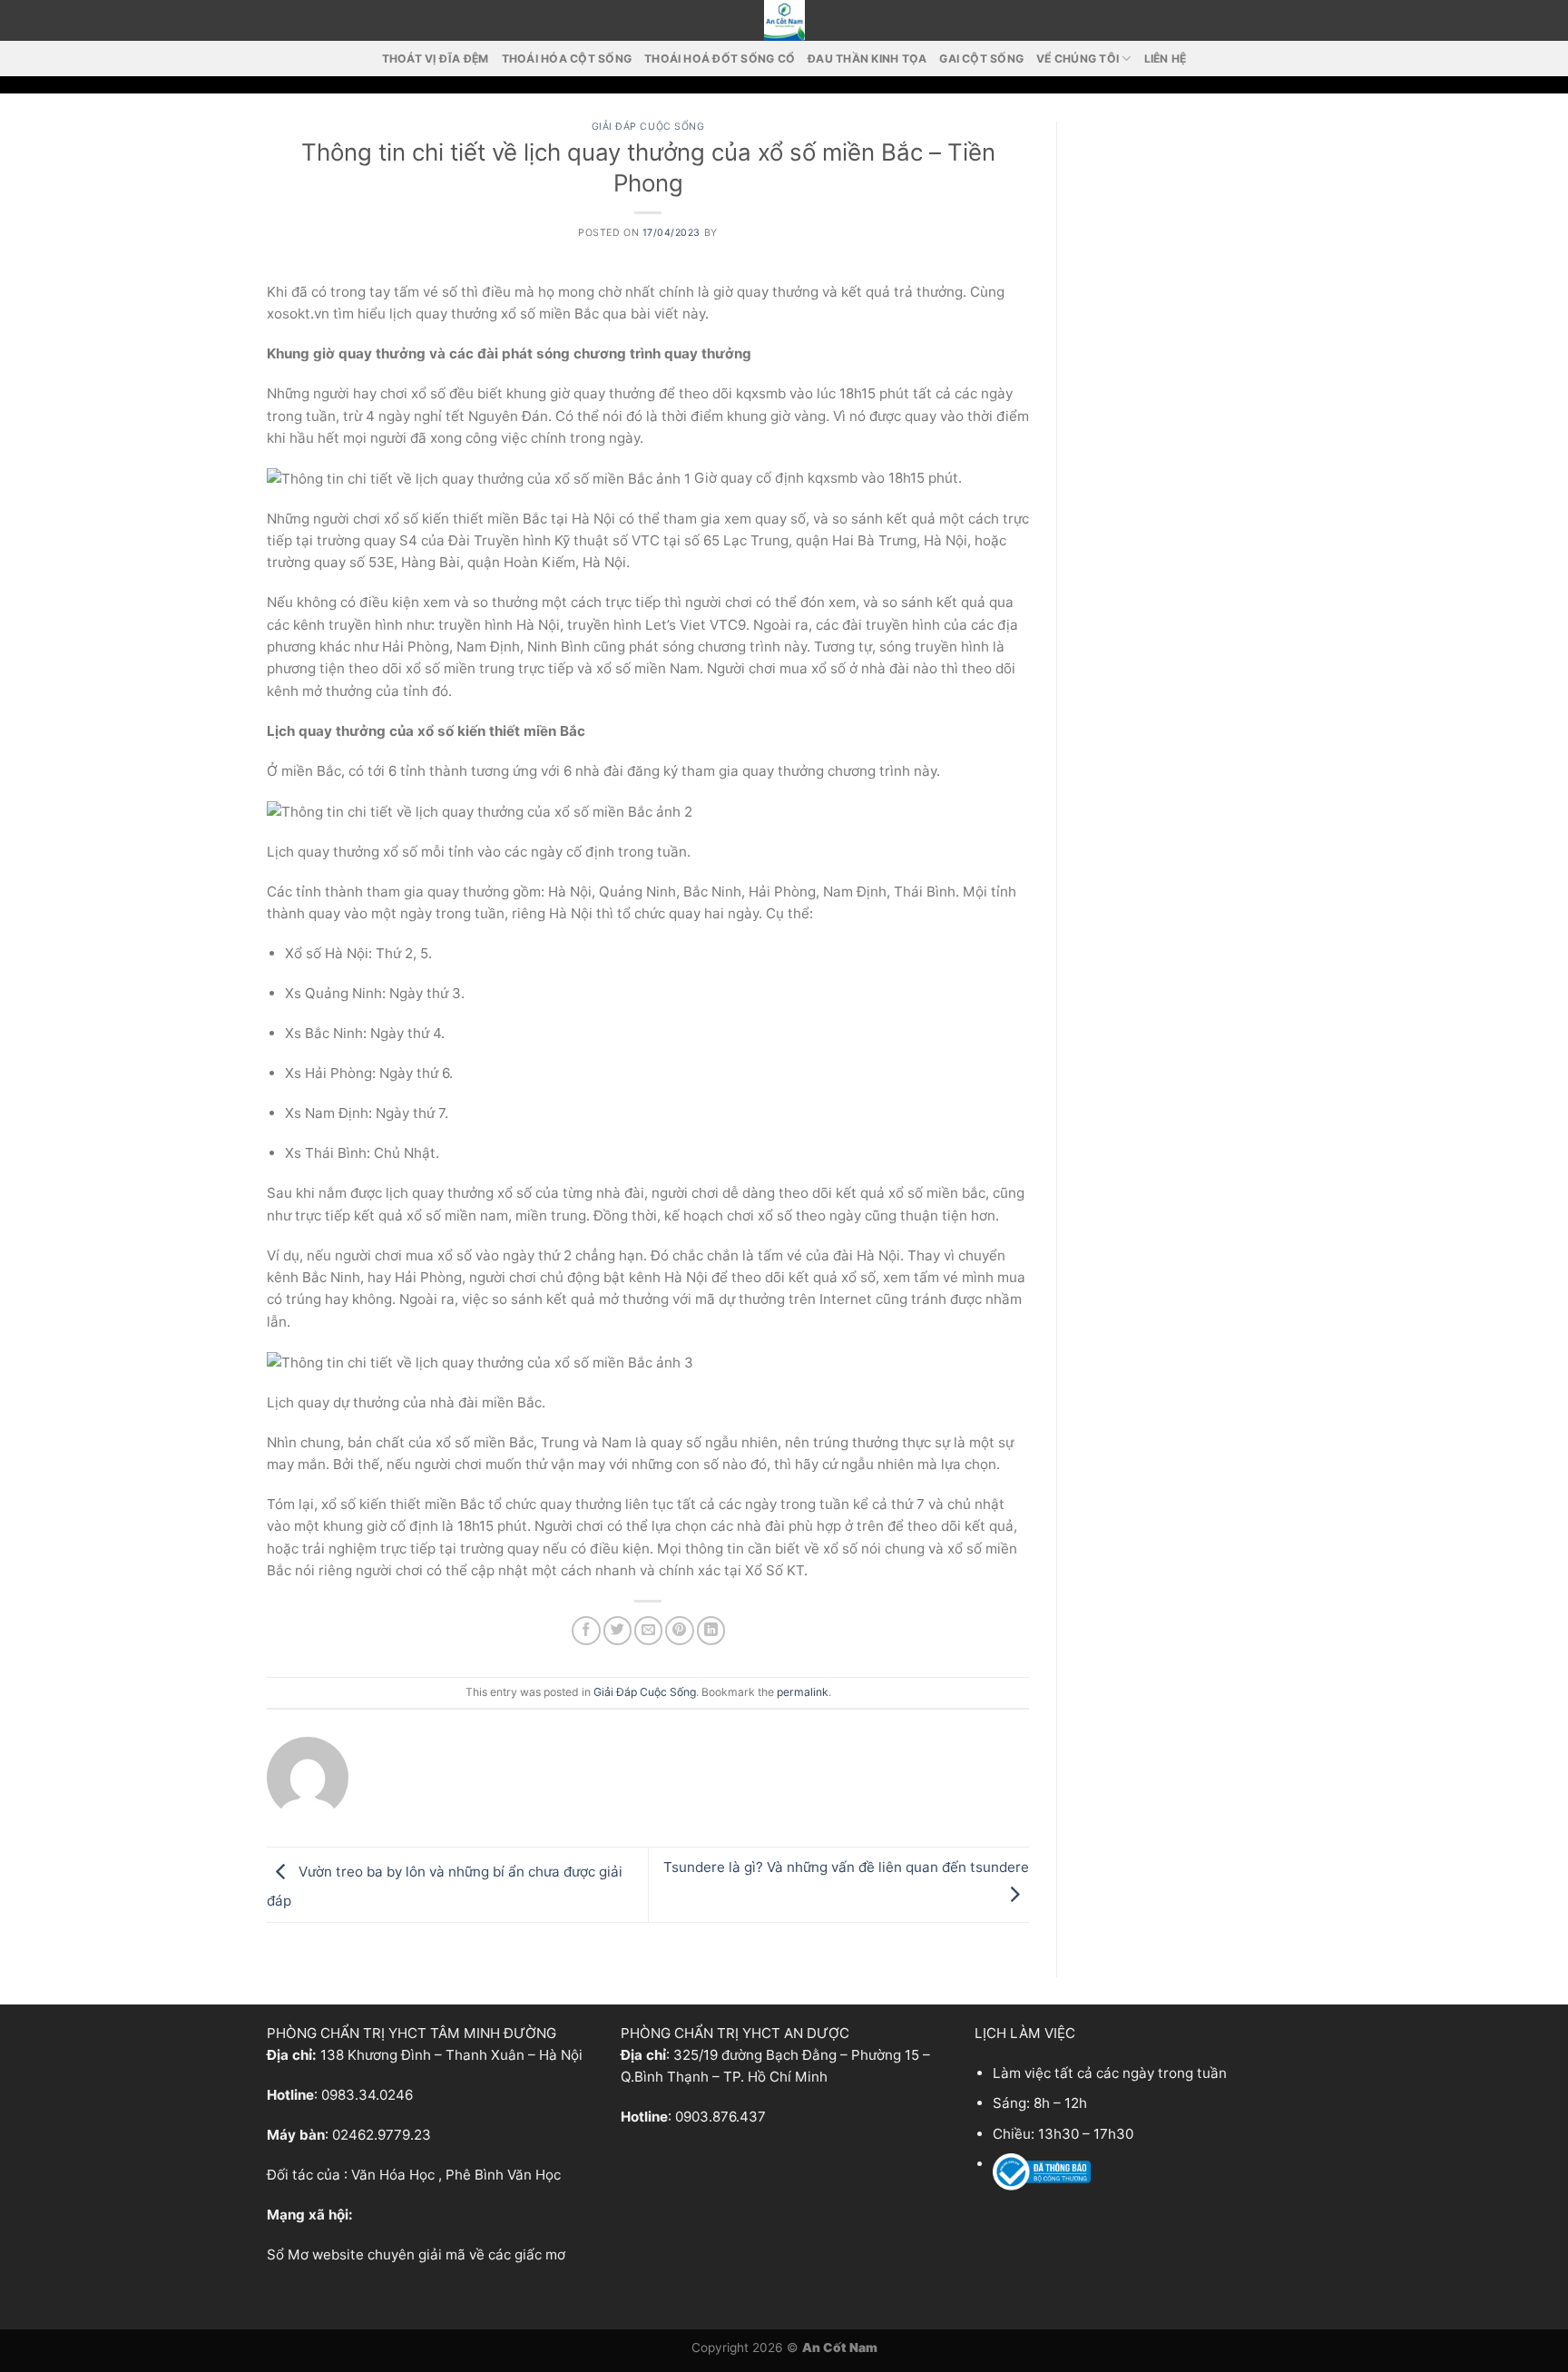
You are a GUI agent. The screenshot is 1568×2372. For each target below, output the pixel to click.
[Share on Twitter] (617, 1630)
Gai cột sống (981, 59)
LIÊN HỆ (1166, 59)
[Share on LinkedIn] (711, 1630)
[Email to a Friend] (648, 1630)
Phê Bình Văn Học (503, 2175)
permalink (803, 1692)
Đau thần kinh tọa (867, 59)
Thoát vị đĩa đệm (436, 59)
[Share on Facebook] (586, 1630)
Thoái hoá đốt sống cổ (720, 59)
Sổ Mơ (288, 2254)
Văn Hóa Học (393, 2175)
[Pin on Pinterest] (679, 1630)
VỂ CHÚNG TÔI (1078, 59)
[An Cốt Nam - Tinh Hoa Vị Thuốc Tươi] (784, 20)
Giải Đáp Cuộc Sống (648, 127)
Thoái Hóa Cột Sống (567, 59)
